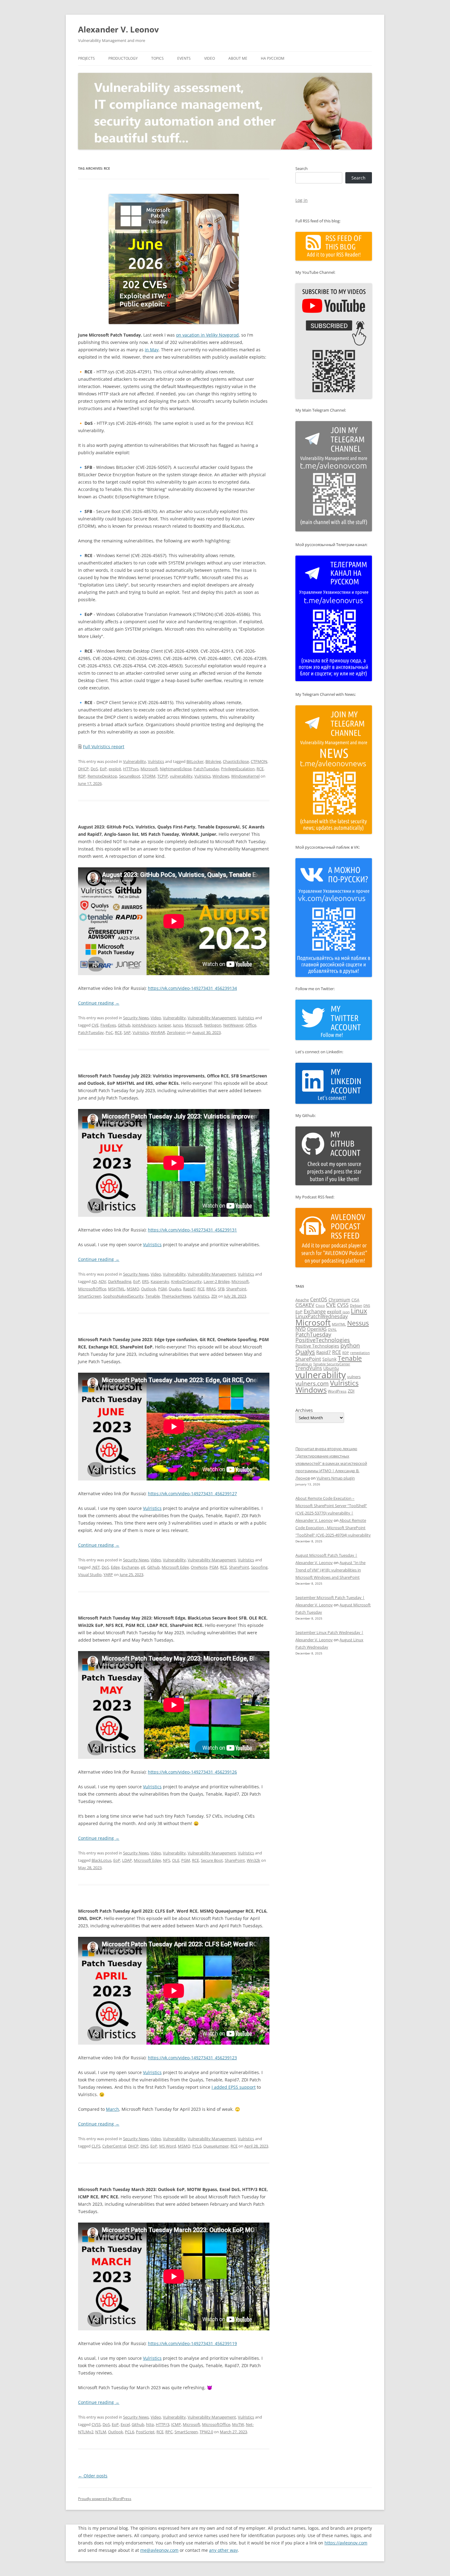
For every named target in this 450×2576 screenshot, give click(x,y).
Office (251, 1025)
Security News (136, 1018)
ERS (145, 1281)
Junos (178, 1025)
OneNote (199, 1567)
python (350, 1345)
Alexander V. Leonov (118, 29)
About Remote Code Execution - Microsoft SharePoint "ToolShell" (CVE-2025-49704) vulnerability (333, 1528)
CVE (95, 1025)
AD (94, 1281)
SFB (221, 1289)
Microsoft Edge (175, 1567)
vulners (354, 1377)
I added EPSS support (234, 2087)
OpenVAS (317, 1329)
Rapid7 (189, 1289)
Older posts (93, 2476)
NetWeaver (233, 1025)
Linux (359, 1311)
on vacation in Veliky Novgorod (207, 335)
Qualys (175, 1289)
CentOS (319, 1299)
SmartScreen (90, 1296)
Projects (86, 58)
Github (124, 1025)
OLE (176, 1860)
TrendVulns (309, 1368)
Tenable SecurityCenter (332, 1364)
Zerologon (176, 1032)
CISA (355, 1300)
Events (184, 58)
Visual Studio (90, 1575)
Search (302, 168)
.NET (96, 1567)
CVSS (96, 2424)
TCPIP (163, 776)
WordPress (337, 1391)
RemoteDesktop (102, 776)
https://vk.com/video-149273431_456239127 (192, 1494)
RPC (169, 2432)
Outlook (149, 1289)
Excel (125, 2424)
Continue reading (99, 1003)
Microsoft (149, 769)
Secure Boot (212, 1860)
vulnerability (181, 776)
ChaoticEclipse (236, 761)
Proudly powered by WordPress (105, 2499)
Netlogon (213, 1025)
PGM (162, 1289)
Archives (304, 1410)
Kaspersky (160, 1281)
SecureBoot (130, 776)
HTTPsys (131, 769)
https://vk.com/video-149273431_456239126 (192, 1772)
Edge (115, 1567)
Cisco (320, 1305)
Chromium (339, 1300)
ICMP (176, 2424)
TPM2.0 (206, 2432)
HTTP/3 (163, 2424)
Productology (123, 58)
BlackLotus (101, 1860)
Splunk (329, 1359)
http (150, 2424)
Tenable (153, 1296)
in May (152, 350)
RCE (260, 769)
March (112, 2109)
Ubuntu (331, 1368)
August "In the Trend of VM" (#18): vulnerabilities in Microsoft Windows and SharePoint (330, 1570)
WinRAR (158, 1032)
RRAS (211, 1289)
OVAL (332, 1329)
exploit (115, 769)
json (346, 1312)
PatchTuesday (206, 769)
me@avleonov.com (159, 2550)
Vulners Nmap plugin (336, 1478)
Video (210, 58)
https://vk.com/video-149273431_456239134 (192, 988)
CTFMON (259, 761)
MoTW (238, 2424)
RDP (82, 776)
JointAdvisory (144, 1025)
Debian (356, 1305)
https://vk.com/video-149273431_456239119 (192, 2343)
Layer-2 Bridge (217, 1281)
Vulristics (156, 761)
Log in (302, 200)
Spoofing (259, 1567)
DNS (144, 2146)
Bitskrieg (213, 761)
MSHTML (116, 1289)
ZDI (214, 1296)
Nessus (358, 1323)
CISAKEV (305, 1305)
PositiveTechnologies (323, 1340)
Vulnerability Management (212, 1018)
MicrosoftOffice (92, 1289)
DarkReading (120, 1281)
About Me (238, 58)
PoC (109, 1032)
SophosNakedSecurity (123, 1296)
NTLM (101, 2432)
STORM (149, 776)
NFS (167, 1860)
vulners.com (312, 1383)
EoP (103, 769)
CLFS (96, 2146)
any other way (223, 2550)
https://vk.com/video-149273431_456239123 (192, 2058)
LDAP (127, 1860)
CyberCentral (114, 2146)
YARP (108, 1575)
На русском (273, 58)
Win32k (253, 1860)
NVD (301, 1329)
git (143, 1567)
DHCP (83, 769)
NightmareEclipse (176, 769)
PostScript (145, 2432)
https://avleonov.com (346, 2543)
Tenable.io (304, 1364)
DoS (94, 769)
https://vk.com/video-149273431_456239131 (192, 1230)
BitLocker (195, 761)
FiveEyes (108, 1025)
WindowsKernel (245, 776)
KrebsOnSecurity (186, 1281)
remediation (360, 1353)
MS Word (168, 2146)
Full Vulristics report (104, 747)
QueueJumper (216, 2146)
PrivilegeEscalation (238, 769)
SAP (127, 1032)
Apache (302, 1300)
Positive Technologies (317, 1346)
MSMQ (133, 1289)
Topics (157, 58)
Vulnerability (135, 761)
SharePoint (236, 1289)
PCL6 (197, 2146)
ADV (102, 1281)
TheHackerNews (176, 1296)
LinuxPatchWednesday (322, 1316)
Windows (221, 776)
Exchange (130, 1567)
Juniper (165, 1025)
